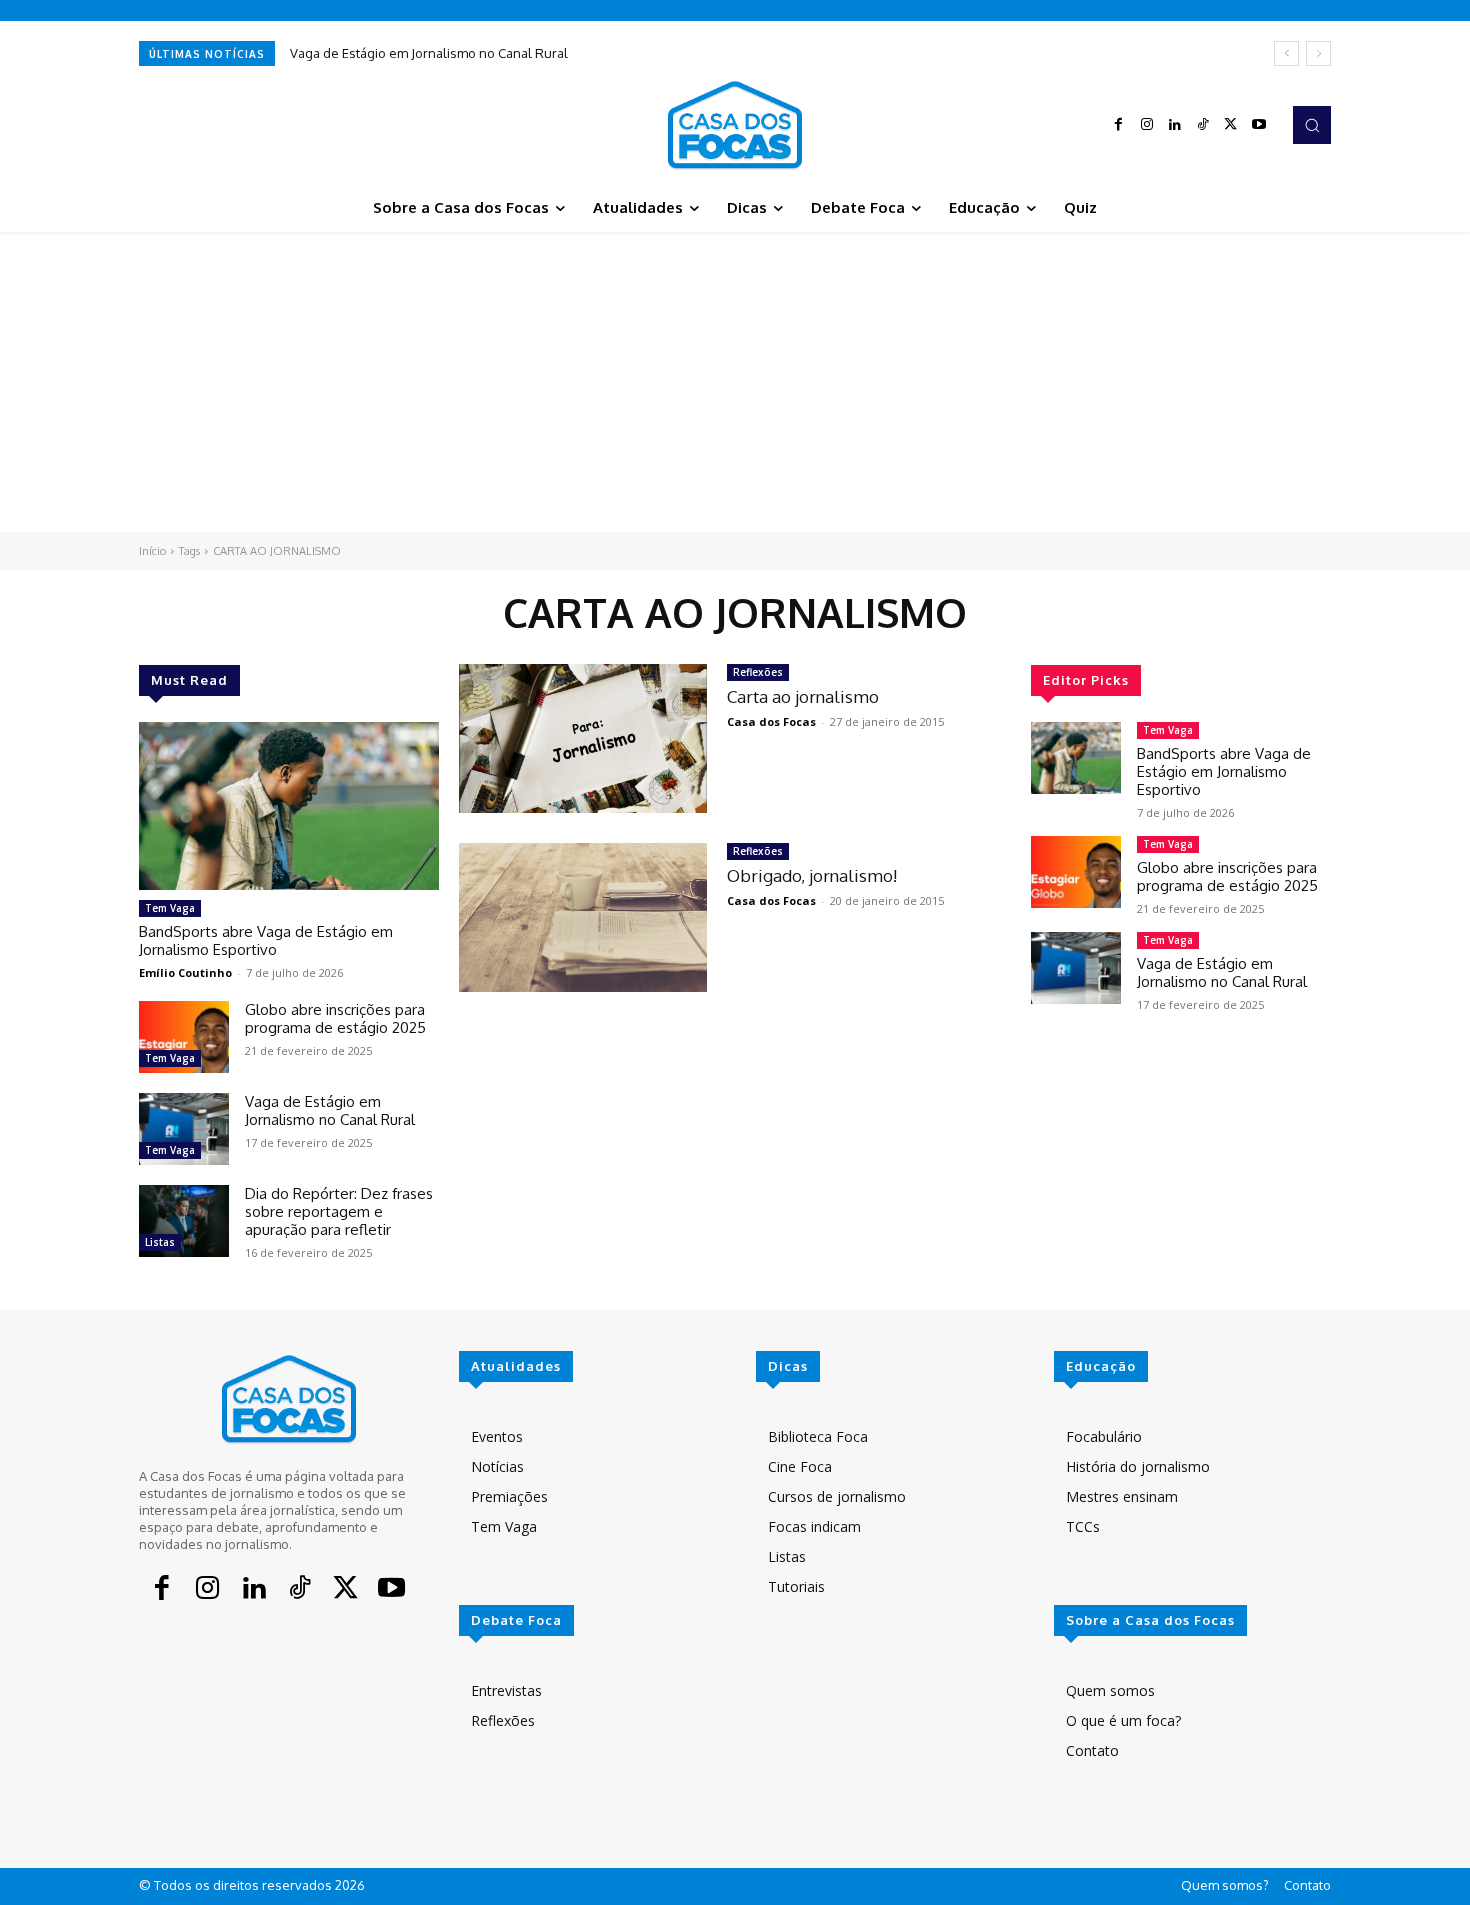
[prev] (1286, 53)
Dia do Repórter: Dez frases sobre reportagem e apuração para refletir (339, 1211)
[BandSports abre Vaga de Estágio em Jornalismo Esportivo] (289, 806)
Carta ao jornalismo (803, 696)
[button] (1312, 125)
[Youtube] (1259, 125)
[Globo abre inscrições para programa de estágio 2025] (184, 1037)
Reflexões (758, 672)
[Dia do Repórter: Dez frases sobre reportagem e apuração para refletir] (184, 1221)
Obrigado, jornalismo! (812, 875)
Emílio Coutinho (185, 972)
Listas (160, 1242)
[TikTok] (1203, 125)
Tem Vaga (170, 908)
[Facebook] (1119, 125)
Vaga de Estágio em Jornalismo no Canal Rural (429, 53)
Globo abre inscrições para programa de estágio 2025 (335, 1018)
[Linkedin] (1175, 125)
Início (152, 551)
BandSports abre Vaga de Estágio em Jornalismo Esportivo (266, 940)
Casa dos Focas (771, 721)
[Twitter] (1231, 125)
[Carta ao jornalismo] (583, 738)
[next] (1318, 53)
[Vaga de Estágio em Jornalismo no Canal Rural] (184, 1129)
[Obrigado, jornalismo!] (583, 917)
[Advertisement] (735, 382)
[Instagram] (1147, 125)
